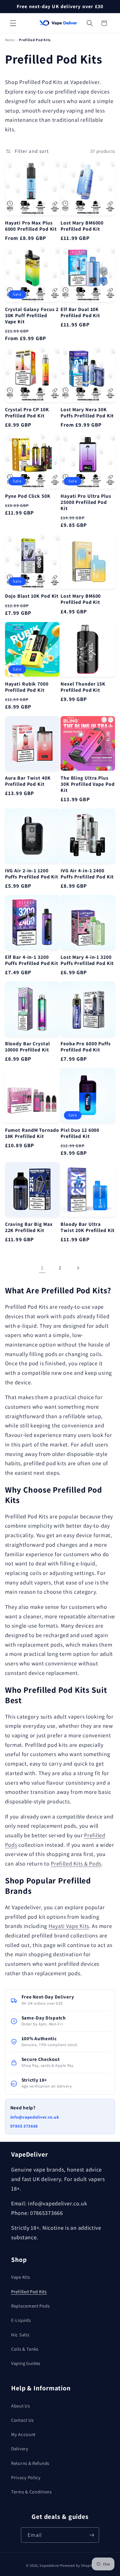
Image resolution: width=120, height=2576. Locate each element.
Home (10, 40)
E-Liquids (21, 2320)
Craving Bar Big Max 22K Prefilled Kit (29, 1227)
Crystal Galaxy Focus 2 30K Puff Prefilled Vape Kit (32, 315)
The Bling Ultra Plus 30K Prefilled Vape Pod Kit (87, 784)
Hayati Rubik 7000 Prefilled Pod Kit (27, 687)
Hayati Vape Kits (69, 1926)
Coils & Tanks (25, 2349)
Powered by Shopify (77, 2566)
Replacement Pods (30, 2306)
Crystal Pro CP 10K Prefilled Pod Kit (27, 413)
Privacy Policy (26, 2477)
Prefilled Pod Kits (29, 2292)
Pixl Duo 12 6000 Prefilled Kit (80, 1133)
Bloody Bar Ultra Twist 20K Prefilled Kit (88, 1227)
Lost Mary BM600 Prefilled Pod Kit (81, 599)
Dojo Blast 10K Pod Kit (32, 596)
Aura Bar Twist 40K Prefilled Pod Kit (28, 781)
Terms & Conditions (32, 2492)
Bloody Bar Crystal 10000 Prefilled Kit (27, 1047)
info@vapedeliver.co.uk (35, 2117)
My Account (23, 2434)
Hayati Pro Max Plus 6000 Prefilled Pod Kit (31, 226)
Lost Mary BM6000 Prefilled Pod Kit (82, 226)
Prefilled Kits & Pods (76, 1864)
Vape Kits (21, 2277)
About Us (21, 2406)
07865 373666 (24, 2126)
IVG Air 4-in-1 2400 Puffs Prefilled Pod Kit (87, 874)
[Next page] (78, 1268)
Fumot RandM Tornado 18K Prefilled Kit (32, 1133)
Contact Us (22, 2420)
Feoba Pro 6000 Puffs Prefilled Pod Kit (86, 1047)
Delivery (20, 2449)
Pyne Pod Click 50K (28, 496)
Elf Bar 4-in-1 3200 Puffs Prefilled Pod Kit (32, 960)
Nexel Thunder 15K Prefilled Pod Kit (83, 687)
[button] (13, 23)
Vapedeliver (50, 2566)
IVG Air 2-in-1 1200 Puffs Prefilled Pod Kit (32, 874)
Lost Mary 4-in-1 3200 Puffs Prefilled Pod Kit (87, 960)
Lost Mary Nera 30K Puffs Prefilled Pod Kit (87, 413)
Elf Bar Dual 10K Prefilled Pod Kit (80, 312)
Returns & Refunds (30, 2463)
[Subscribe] (92, 2535)
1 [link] (42, 1268)
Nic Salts (20, 2335)
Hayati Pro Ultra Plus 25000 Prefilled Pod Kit (86, 502)
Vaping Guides (26, 2363)
